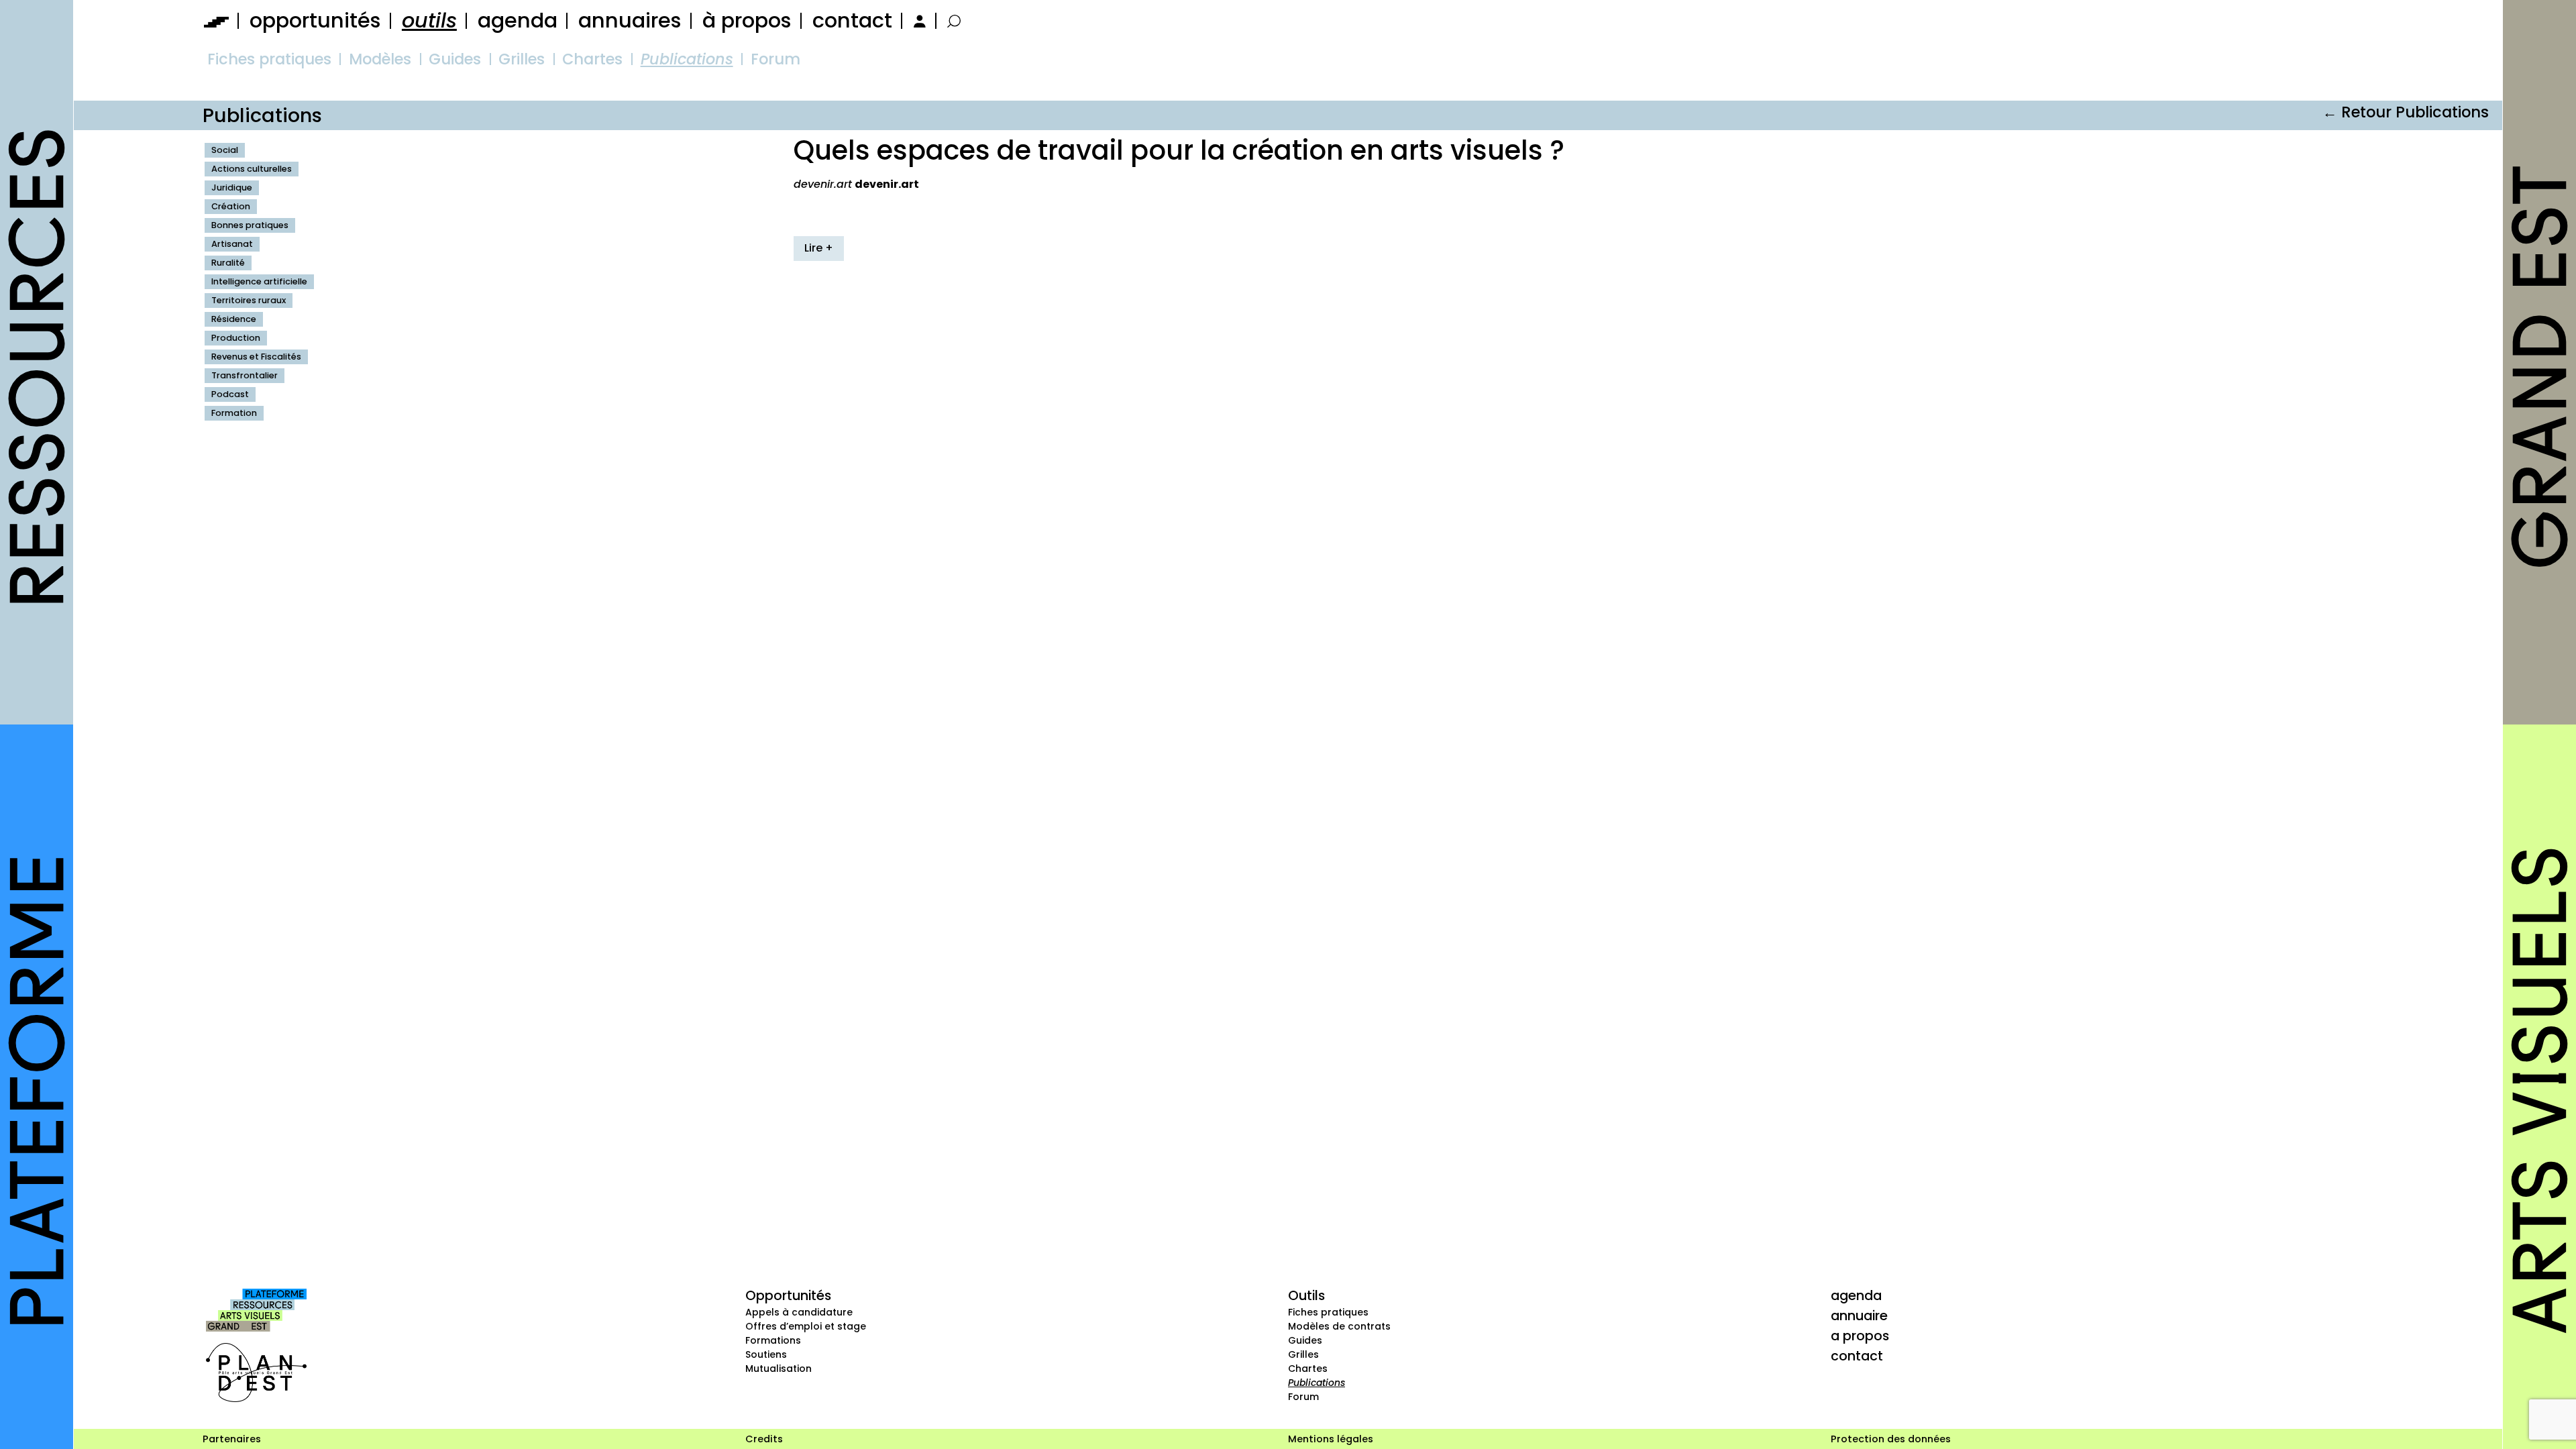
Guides (455, 59)
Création (231, 206)
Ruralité (228, 263)
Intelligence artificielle (259, 281)
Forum (775, 59)
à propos (747, 20)
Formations (773, 1340)
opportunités (315, 20)
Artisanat (232, 244)
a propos (1860, 1336)
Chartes (592, 59)
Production (236, 338)
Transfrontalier (245, 375)
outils (429, 20)
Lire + (819, 248)
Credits (764, 1439)
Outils (1306, 1295)
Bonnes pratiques (250, 225)
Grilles (522, 59)
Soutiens (766, 1354)
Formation (234, 413)
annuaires (630, 20)
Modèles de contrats (1339, 1326)
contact (852, 20)
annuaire (1859, 1316)
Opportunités (788, 1295)
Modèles (380, 59)
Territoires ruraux (249, 300)
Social (225, 150)
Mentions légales (1331, 1439)
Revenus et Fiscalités (256, 357)
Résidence (234, 319)
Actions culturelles (252, 169)
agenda (518, 20)
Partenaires (232, 1439)
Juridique (232, 187)
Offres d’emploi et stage (806, 1326)
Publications (687, 59)
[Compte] (918, 20)
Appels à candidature (799, 1312)
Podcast (230, 394)
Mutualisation (779, 1368)
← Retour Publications (2406, 112)
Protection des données (1891, 1439)
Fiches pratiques (269, 59)
